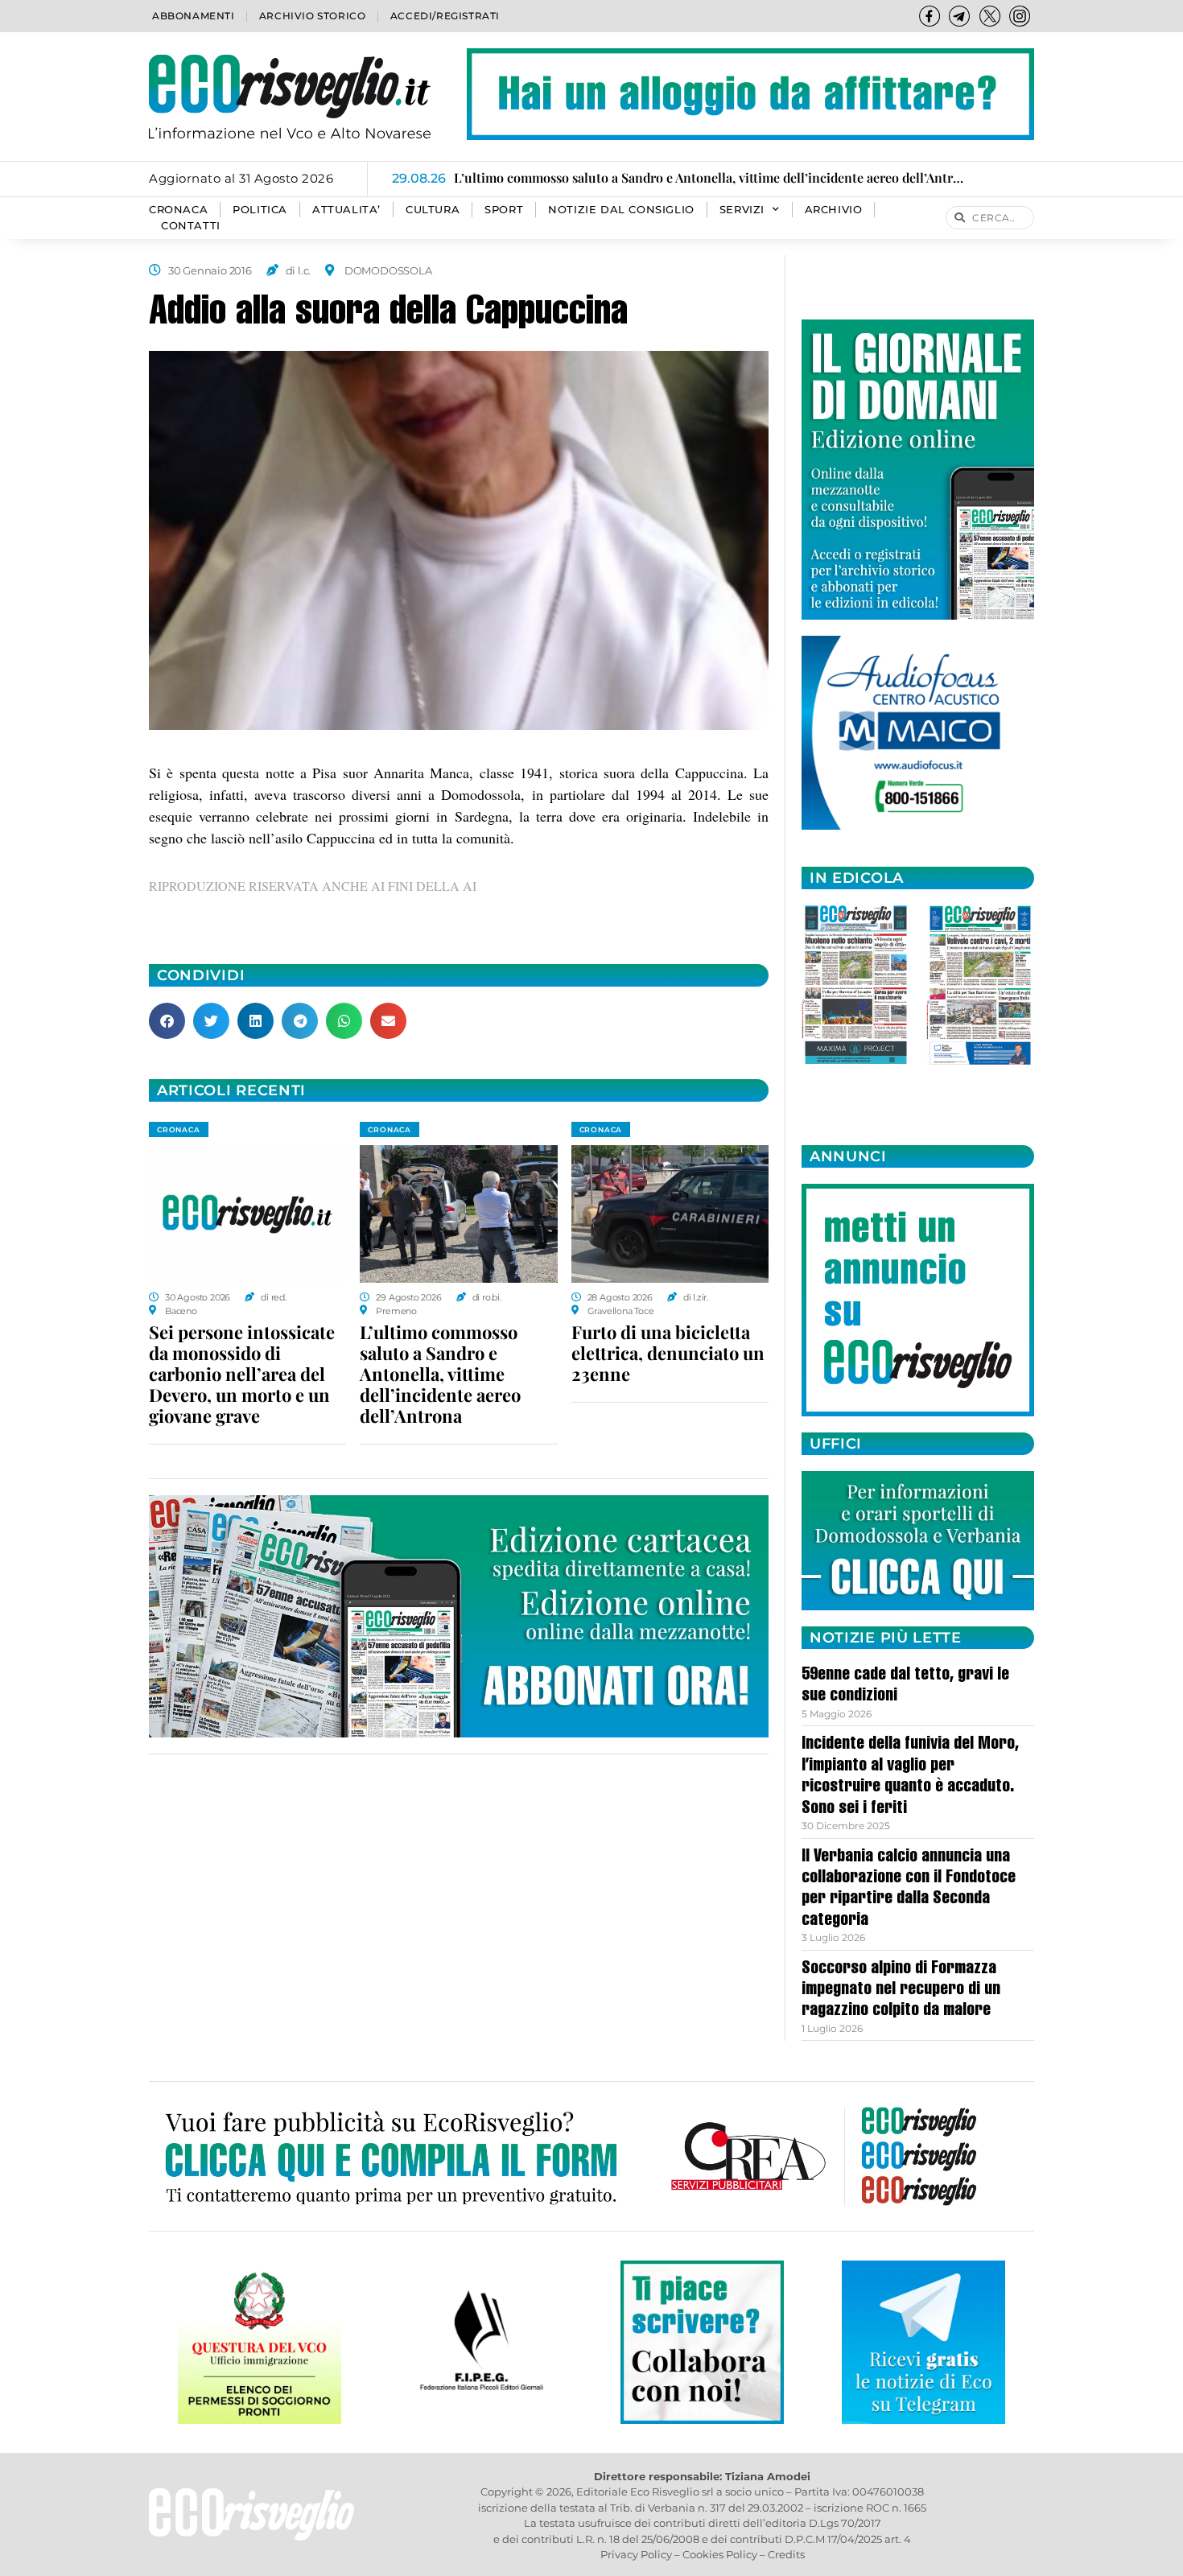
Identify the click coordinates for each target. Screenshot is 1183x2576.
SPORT (504, 210)
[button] (167, 1021)
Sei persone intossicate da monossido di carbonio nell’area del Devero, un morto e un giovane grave (242, 1374)
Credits (786, 2554)
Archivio (834, 210)
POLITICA (260, 210)
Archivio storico (313, 16)
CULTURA (433, 210)
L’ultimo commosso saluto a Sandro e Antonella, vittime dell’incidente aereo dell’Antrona (440, 1374)
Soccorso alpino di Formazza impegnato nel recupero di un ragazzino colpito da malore (901, 1991)
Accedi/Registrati (445, 16)
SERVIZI (742, 210)
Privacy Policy (636, 2554)
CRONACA (178, 210)
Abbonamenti (194, 16)
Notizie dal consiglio (621, 210)
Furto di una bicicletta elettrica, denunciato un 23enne (668, 1353)
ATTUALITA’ (346, 210)
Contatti (191, 226)
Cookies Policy (720, 2554)
